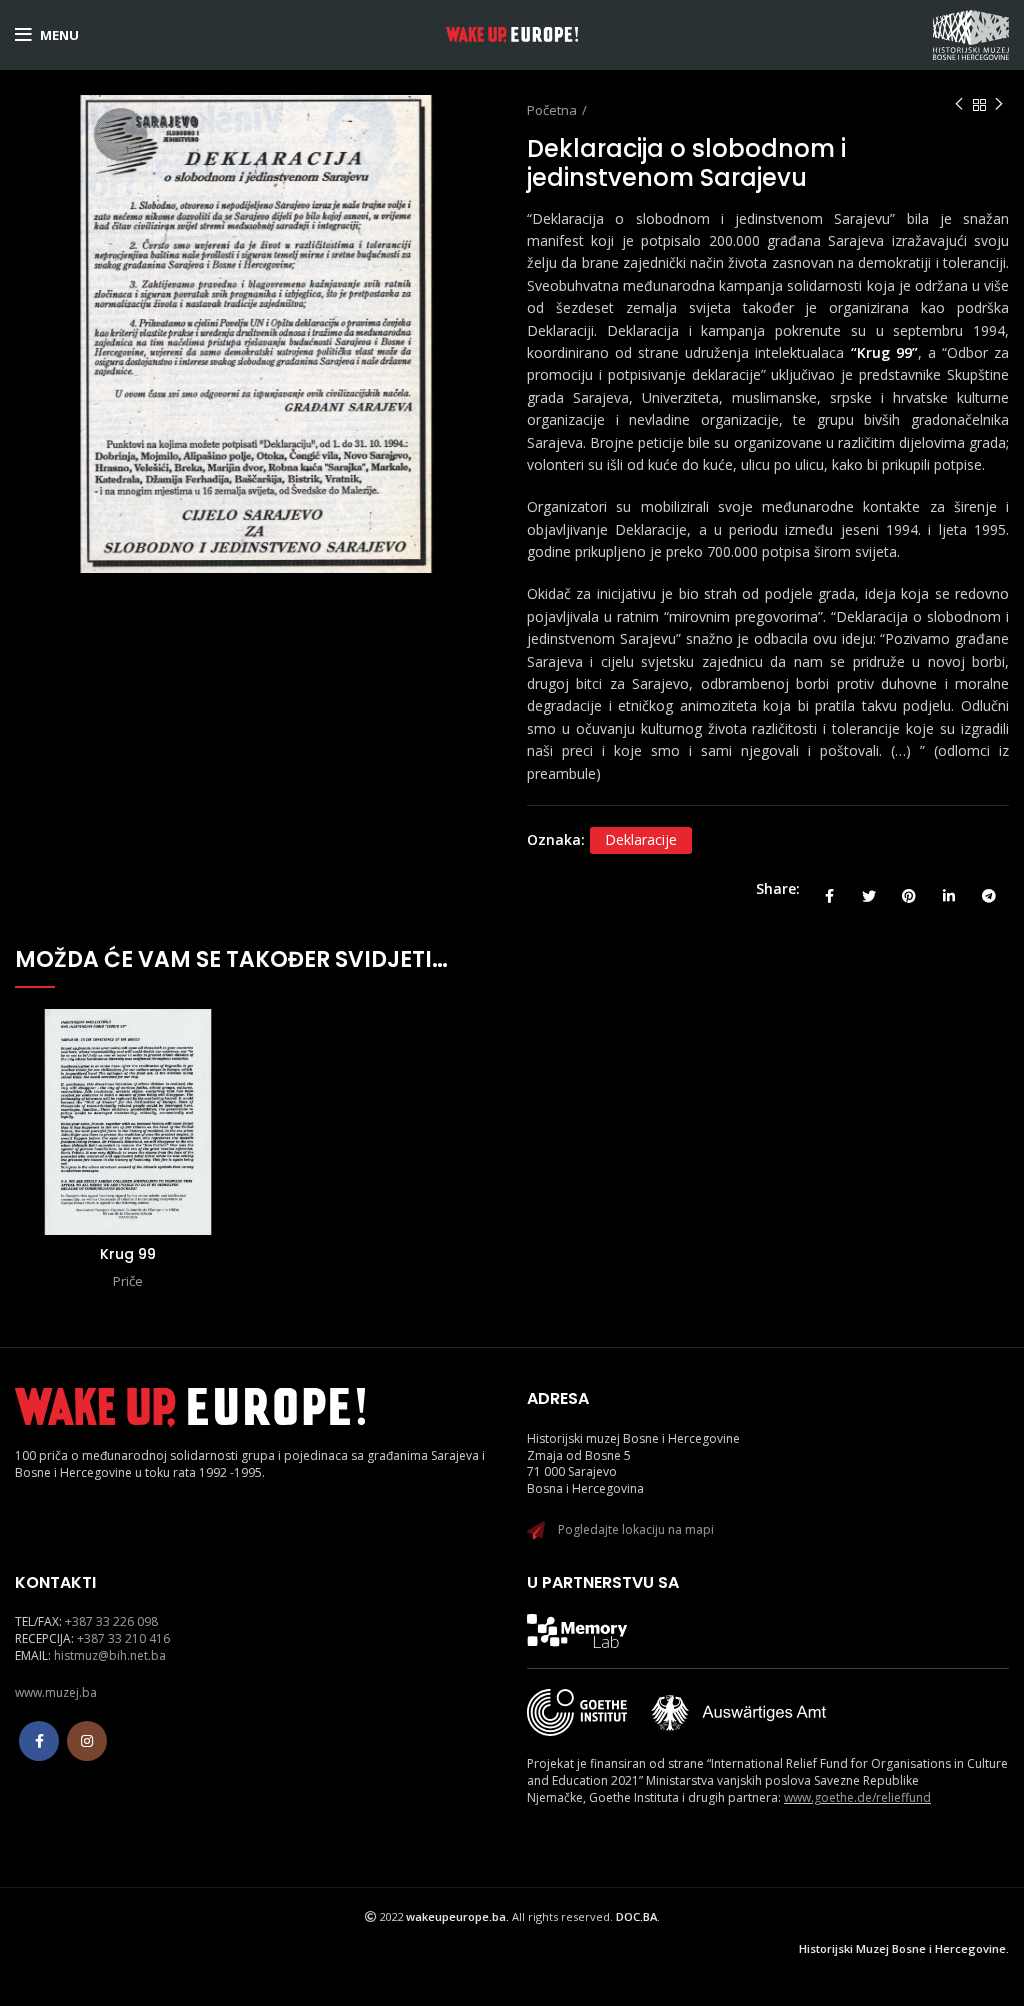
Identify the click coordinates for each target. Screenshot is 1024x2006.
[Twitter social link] (869, 890)
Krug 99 (128, 1254)
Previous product (959, 105)
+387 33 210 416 (123, 1638)
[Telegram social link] (989, 890)
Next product (999, 105)
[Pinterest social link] (909, 890)
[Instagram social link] (87, 1741)
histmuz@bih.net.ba (110, 1655)
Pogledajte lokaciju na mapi (636, 1529)
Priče (128, 1281)
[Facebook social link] (829, 890)
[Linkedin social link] (949, 890)
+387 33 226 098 (111, 1621)
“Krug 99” (884, 352)
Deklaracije (641, 839)
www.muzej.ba (56, 1692)
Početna (552, 110)
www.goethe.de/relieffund (857, 1797)
